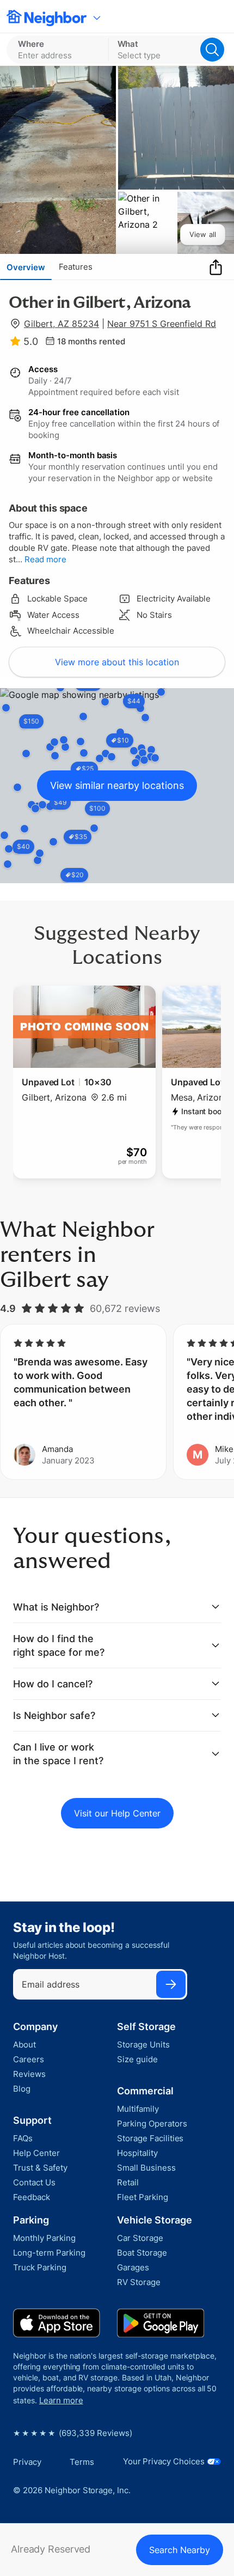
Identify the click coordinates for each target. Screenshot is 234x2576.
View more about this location (117, 662)
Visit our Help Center (117, 1813)
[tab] (26, 267)
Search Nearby (180, 2550)
